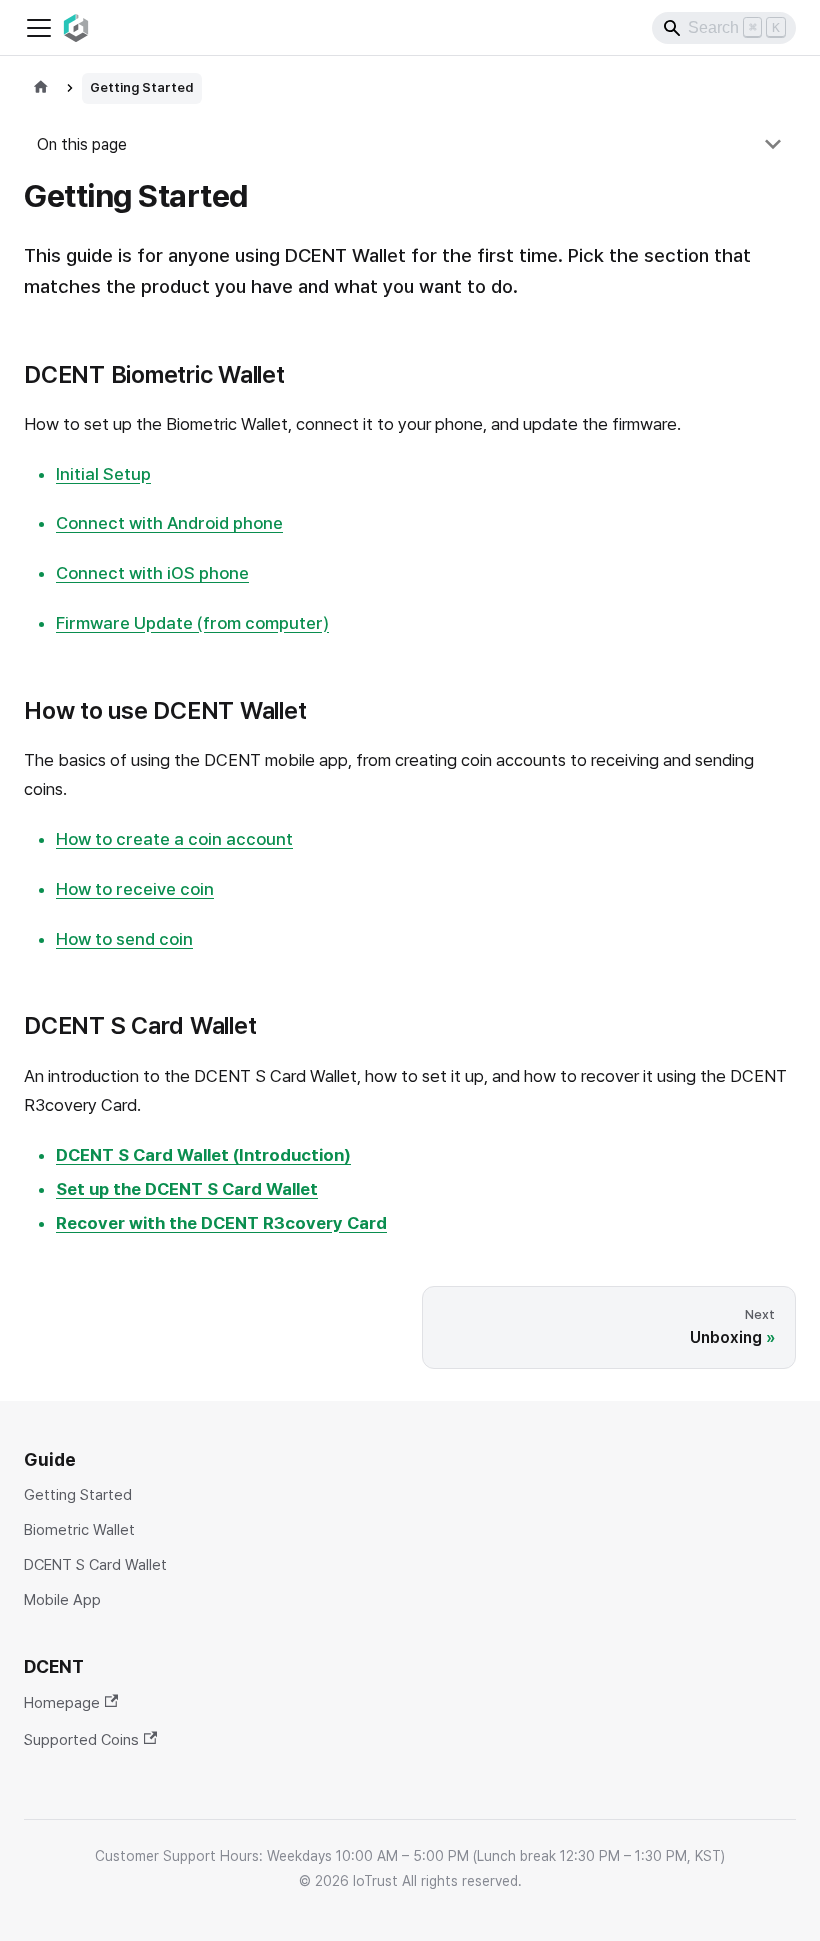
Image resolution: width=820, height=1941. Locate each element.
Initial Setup (103, 474)
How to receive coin (135, 889)
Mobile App (62, 1600)
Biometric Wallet (79, 1530)
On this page (82, 144)
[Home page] (41, 88)
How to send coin (124, 939)
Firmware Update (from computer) (192, 623)
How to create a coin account (174, 839)
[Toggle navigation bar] (39, 28)
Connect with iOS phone (152, 573)
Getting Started (78, 1495)
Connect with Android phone (169, 523)
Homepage (62, 1702)
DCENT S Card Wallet (95, 1565)
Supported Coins (81, 1739)
